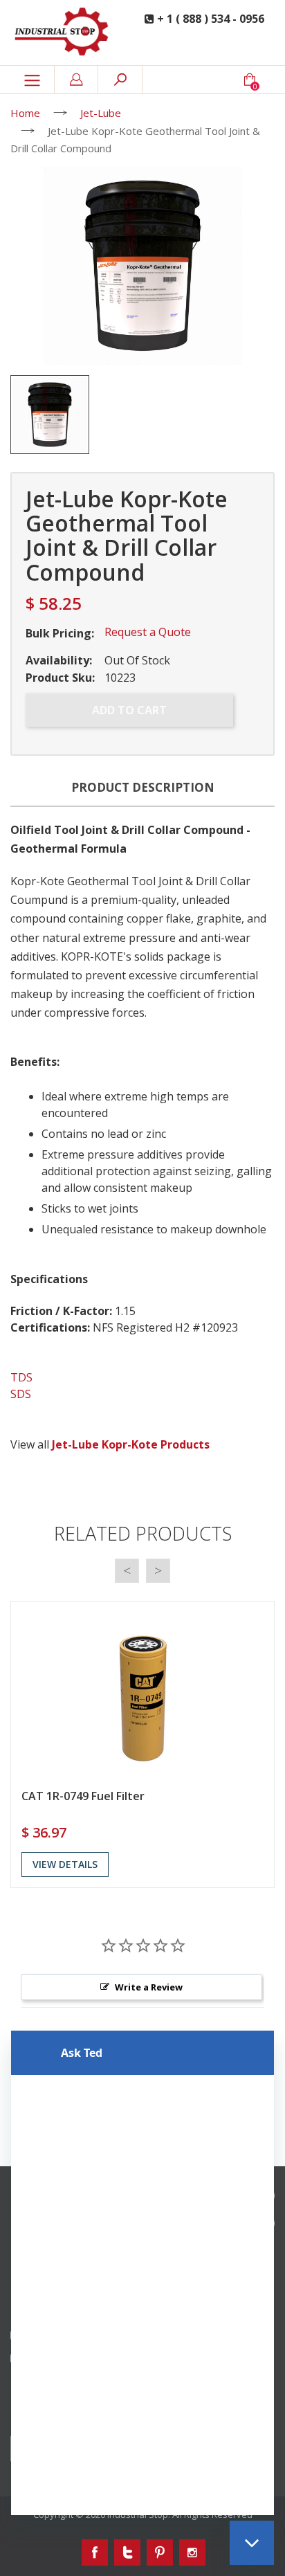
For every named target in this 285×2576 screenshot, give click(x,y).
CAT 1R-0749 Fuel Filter (83, 1796)
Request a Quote (148, 632)
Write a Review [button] (149, 1987)
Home (25, 113)
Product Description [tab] (143, 787)
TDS (21, 1377)
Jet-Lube (101, 113)
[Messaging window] (142, 2273)
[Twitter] (127, 2552)
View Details (65, 1864)
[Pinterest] (160, 2552)
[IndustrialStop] (63, 33)
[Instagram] (192, 2552)
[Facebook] (95, 2552)
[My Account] (76, 80)
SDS (21, 1394)
